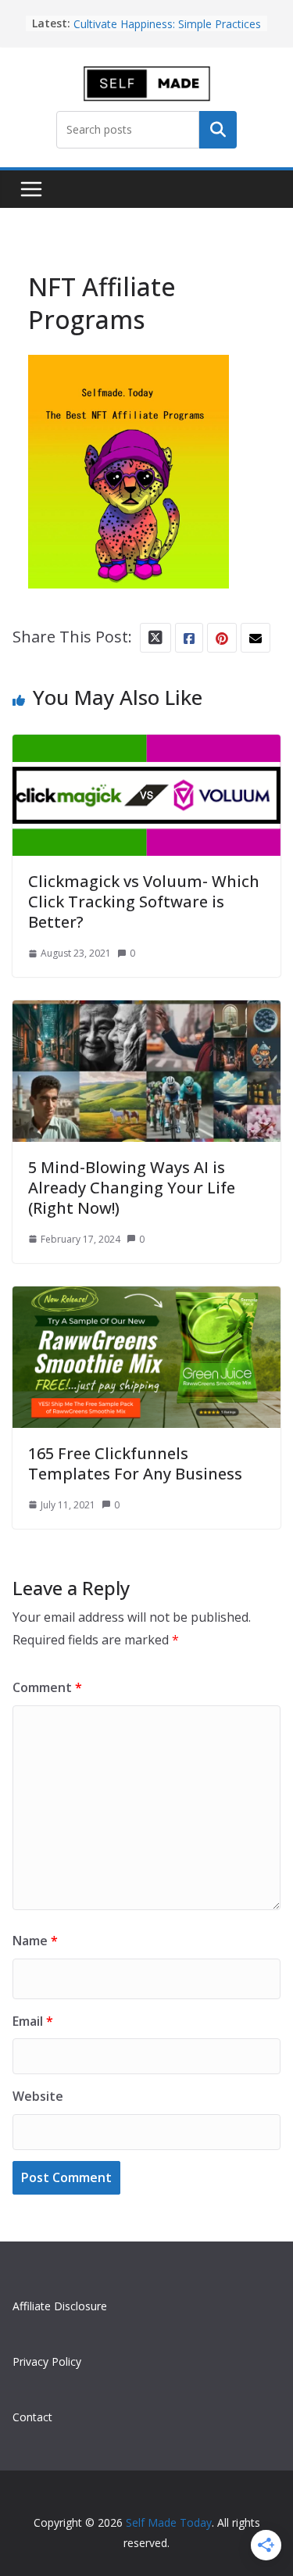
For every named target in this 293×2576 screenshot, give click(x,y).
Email (33, 2021)
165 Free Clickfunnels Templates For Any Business (135, 1463)
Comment (47, 1687)
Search (218, 130)
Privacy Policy (47, 2361)
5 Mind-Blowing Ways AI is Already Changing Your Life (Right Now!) (132, 1188)
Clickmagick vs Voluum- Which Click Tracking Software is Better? (144, 902)
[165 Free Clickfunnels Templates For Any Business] (146, 1300)
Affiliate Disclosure (60, 2306)
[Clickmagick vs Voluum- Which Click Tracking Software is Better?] (146, 748)
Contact (32, 2417)
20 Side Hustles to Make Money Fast (166, 15)
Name (35, 1941)
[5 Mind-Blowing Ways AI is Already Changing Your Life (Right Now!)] (146, 1014)
